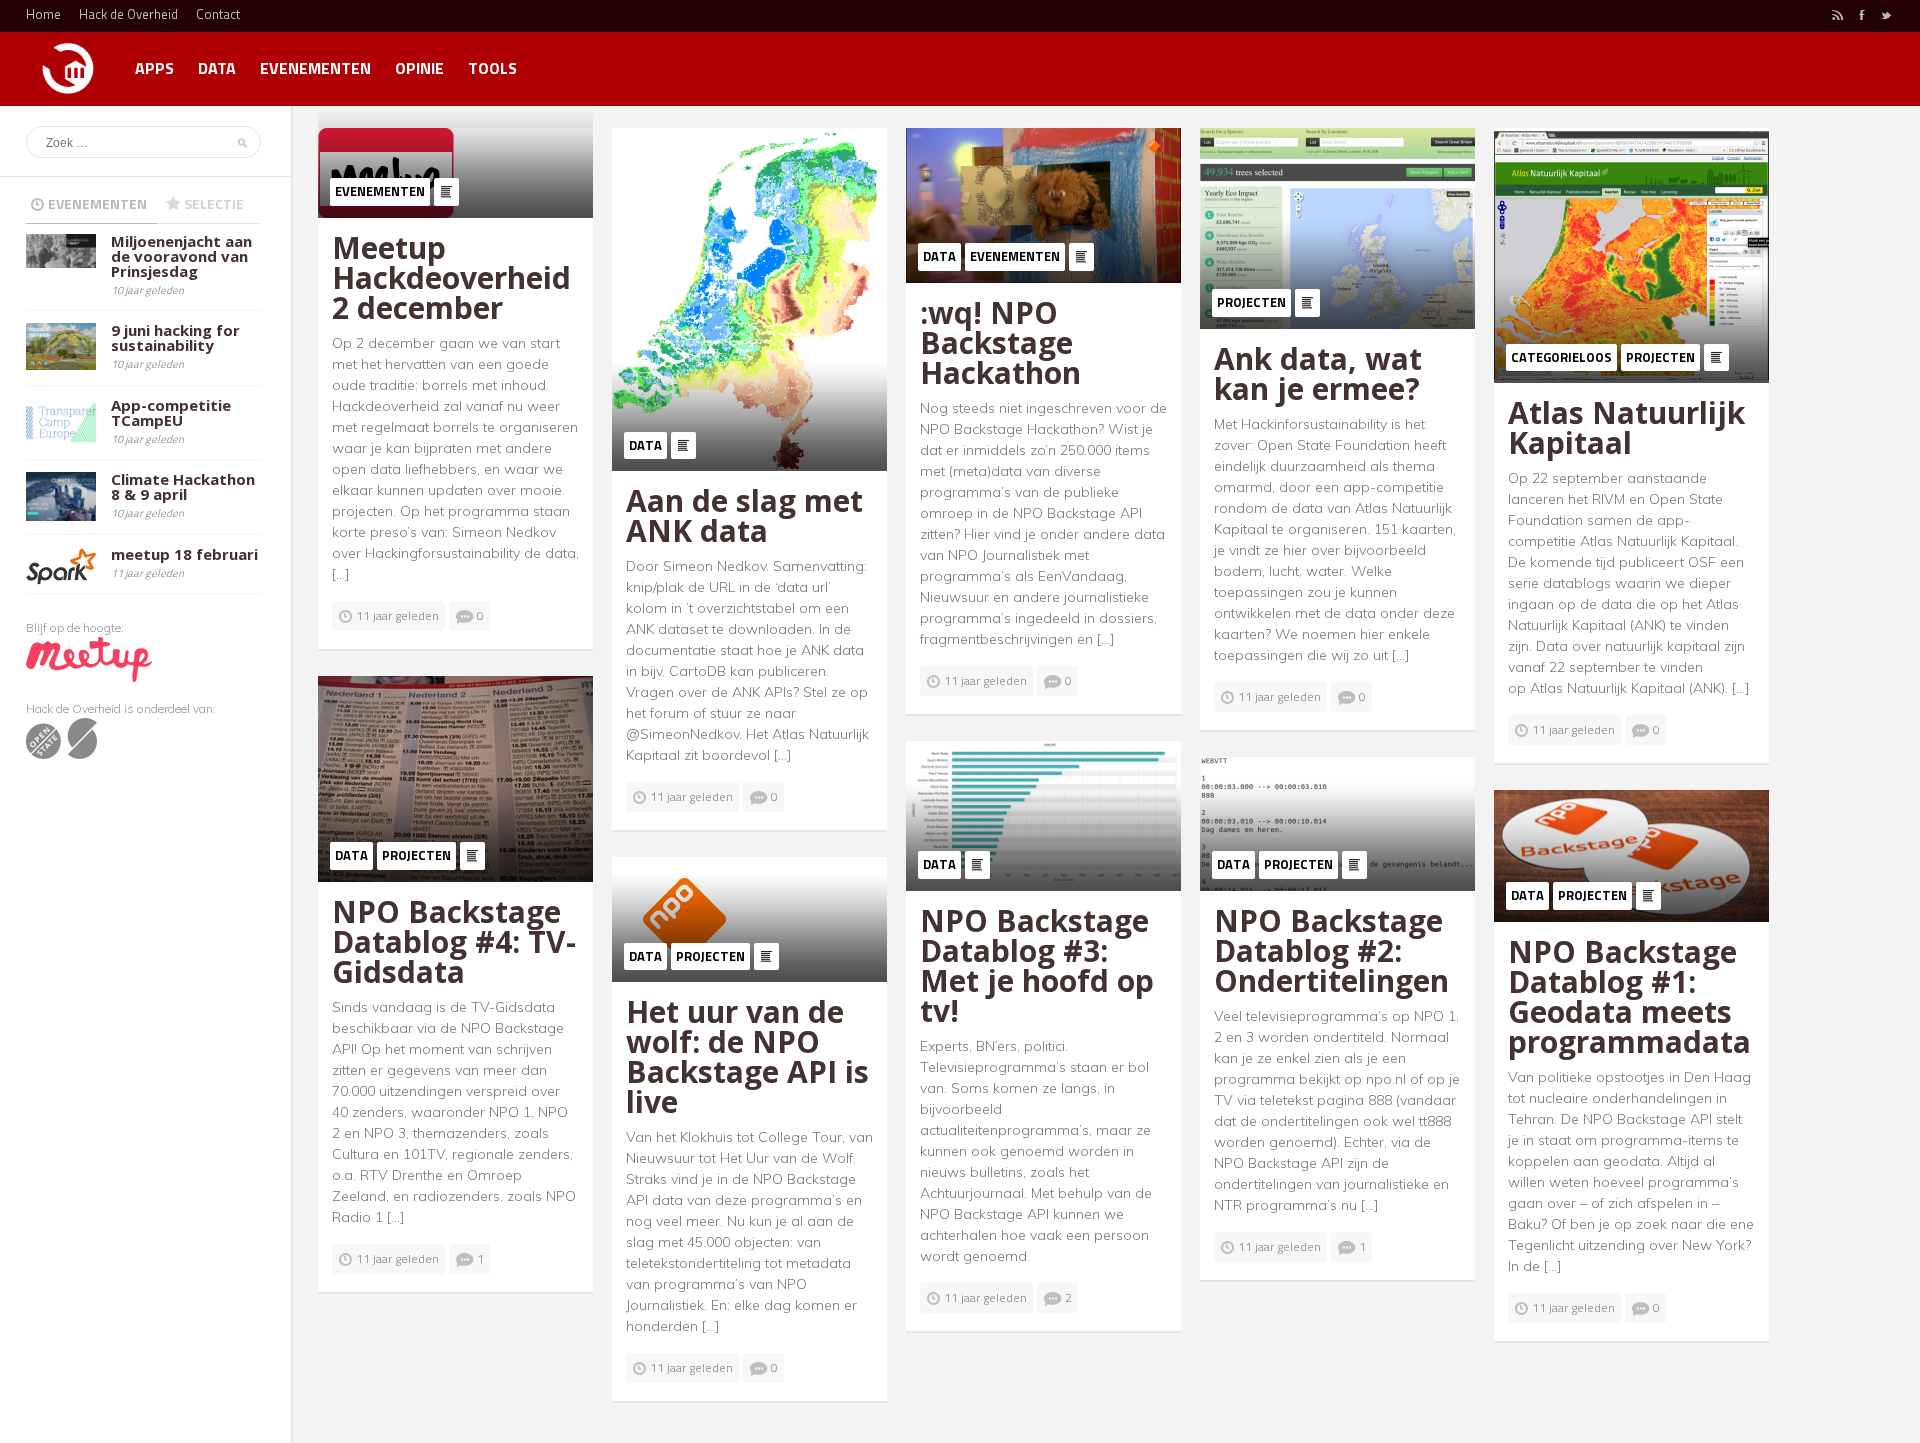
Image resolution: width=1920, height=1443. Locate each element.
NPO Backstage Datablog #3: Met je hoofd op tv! (1037, 965)
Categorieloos (1561, 357)
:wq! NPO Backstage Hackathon (1000, 342)
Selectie (214, 203)
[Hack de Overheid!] (68, 59)
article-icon (446, 192)
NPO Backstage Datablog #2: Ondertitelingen (1331, 950)
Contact (218, 14)
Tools (492, 68)
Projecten (1251, 302)
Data (217, 68)
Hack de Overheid (128, 14)
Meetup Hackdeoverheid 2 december (451, 277)
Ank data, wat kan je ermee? (1318, 373)
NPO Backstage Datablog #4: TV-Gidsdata (454, 941)
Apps (154, 68)
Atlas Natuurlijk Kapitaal (1626, 427)
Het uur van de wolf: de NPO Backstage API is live (747, 1056)
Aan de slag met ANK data (744, 515)
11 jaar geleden (397, 615)
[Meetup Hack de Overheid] (89, 658)
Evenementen (315, 68)
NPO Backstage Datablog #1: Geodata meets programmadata (1629, 996)
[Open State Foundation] (61, 737)
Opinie (419, 68)
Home (43, 14)
